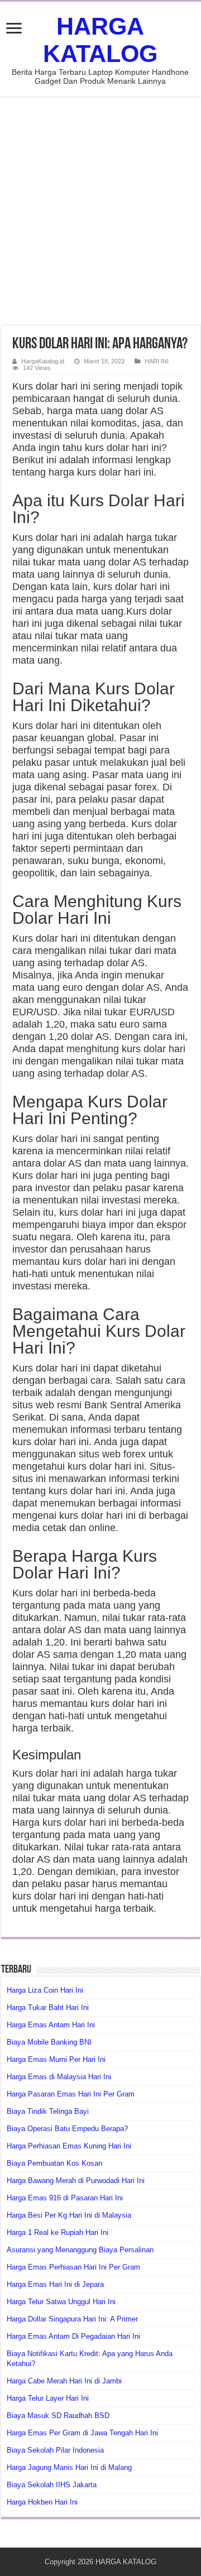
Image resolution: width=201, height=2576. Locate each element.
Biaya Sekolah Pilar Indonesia (55, 2450)
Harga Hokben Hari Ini (42, 2502)
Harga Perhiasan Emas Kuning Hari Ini (69, 2146)
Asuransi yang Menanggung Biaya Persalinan (80, 2250)
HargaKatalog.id (43, 361)
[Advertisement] (100, 211)
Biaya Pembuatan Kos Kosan (54, 2163)
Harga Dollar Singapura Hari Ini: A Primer (72, 2319)
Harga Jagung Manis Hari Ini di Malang (69, 2467)
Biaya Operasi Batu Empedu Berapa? (67, 2129)
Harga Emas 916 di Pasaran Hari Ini (65, 2198)
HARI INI (157, 361)
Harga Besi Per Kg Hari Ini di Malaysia (69, 2215)
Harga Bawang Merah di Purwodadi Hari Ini (76, 2181)
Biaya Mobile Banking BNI (49, 2042)
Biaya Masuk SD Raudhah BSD (58, 2416)
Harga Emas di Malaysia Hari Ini (59, 2077)
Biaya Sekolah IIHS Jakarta (52, 2485)
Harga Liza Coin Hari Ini (45, 1990)
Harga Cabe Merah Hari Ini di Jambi (64, 2381)
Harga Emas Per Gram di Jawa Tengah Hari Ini (82, 2433)
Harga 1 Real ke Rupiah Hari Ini (58, 2232)
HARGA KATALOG (100, 40)
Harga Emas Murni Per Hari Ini (56, 2059)
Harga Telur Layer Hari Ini (48, 2398)
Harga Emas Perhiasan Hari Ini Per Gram (73, 2267)
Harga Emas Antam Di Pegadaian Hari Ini (73, 2336)
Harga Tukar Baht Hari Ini (48, 2007)
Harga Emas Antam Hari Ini (51, 2025)
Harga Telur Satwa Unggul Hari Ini (61, 2302)
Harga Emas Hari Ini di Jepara (55, 2284)
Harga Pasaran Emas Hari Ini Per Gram (71, 2094)
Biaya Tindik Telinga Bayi (48, 2111)
